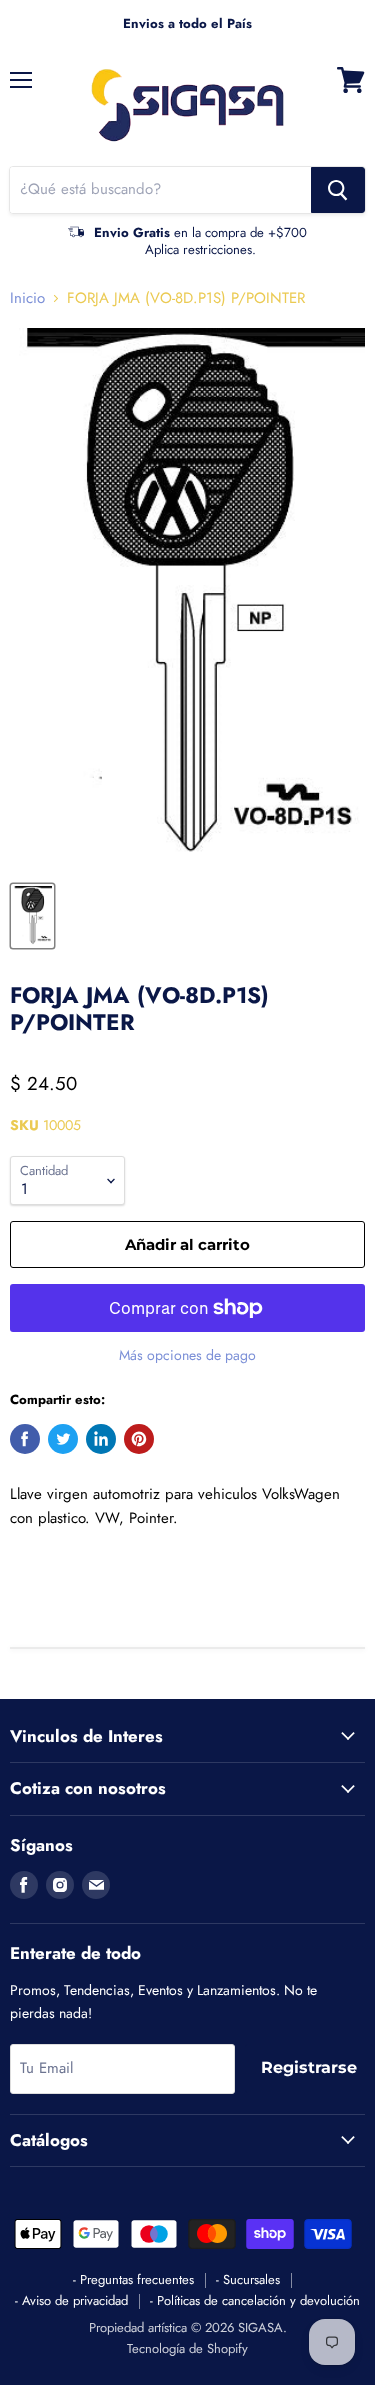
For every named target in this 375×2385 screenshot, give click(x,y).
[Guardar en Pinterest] (139, 1439)
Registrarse (309, 2067)
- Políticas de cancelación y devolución (255, 2300)
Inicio (27, 298)
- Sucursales (248, 2279)
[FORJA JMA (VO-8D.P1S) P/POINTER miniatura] (32, 916)
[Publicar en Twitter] (63, 1439)
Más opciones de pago (187, 1355)
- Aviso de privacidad (71, 2300)
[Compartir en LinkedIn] (101, 1439)
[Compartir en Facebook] (25, 1439)
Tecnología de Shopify (187, 2348)
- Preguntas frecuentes (133, 2279)
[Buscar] (338, 190)
